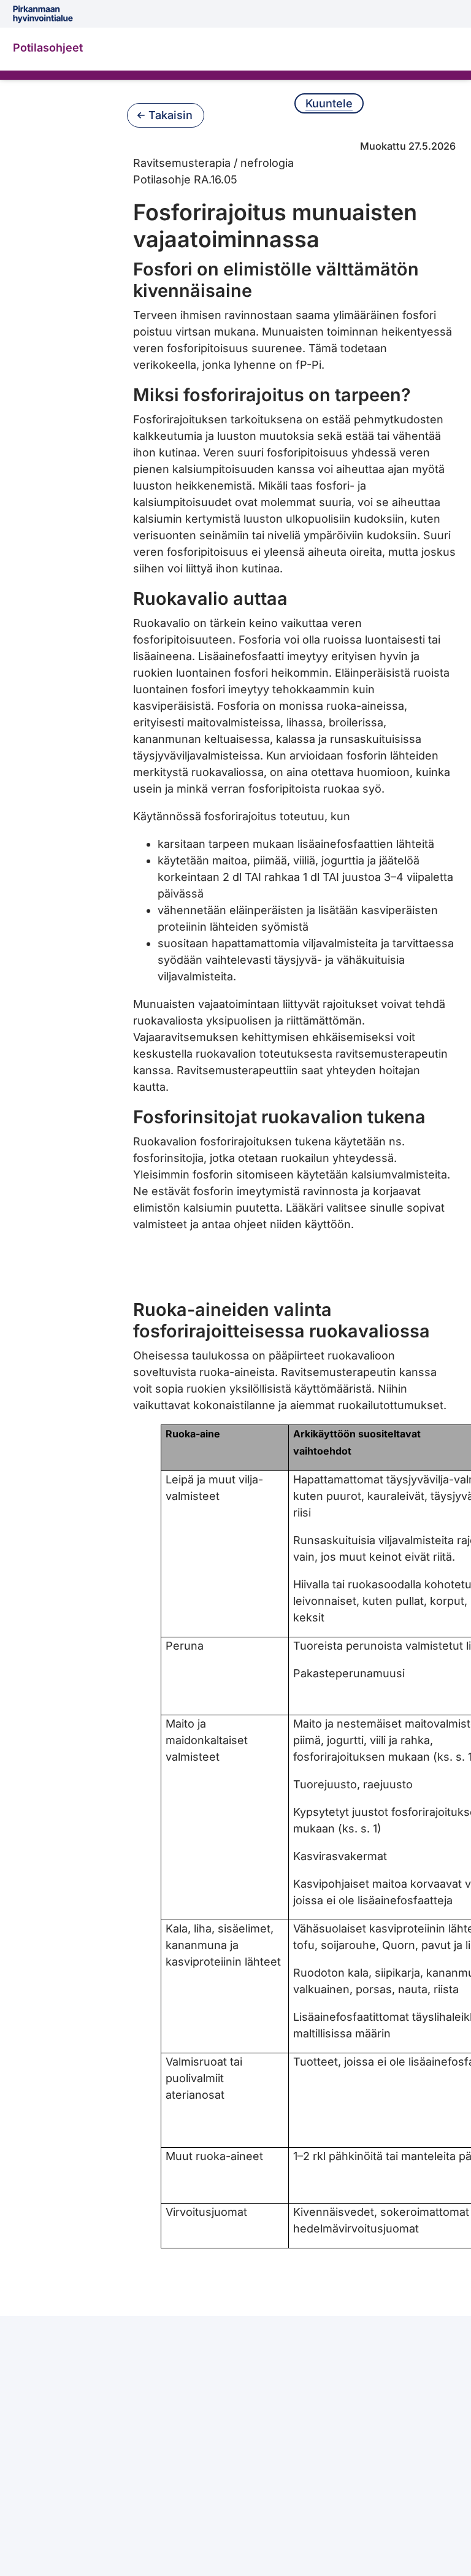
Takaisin (170, 115)
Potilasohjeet (48, 48)
